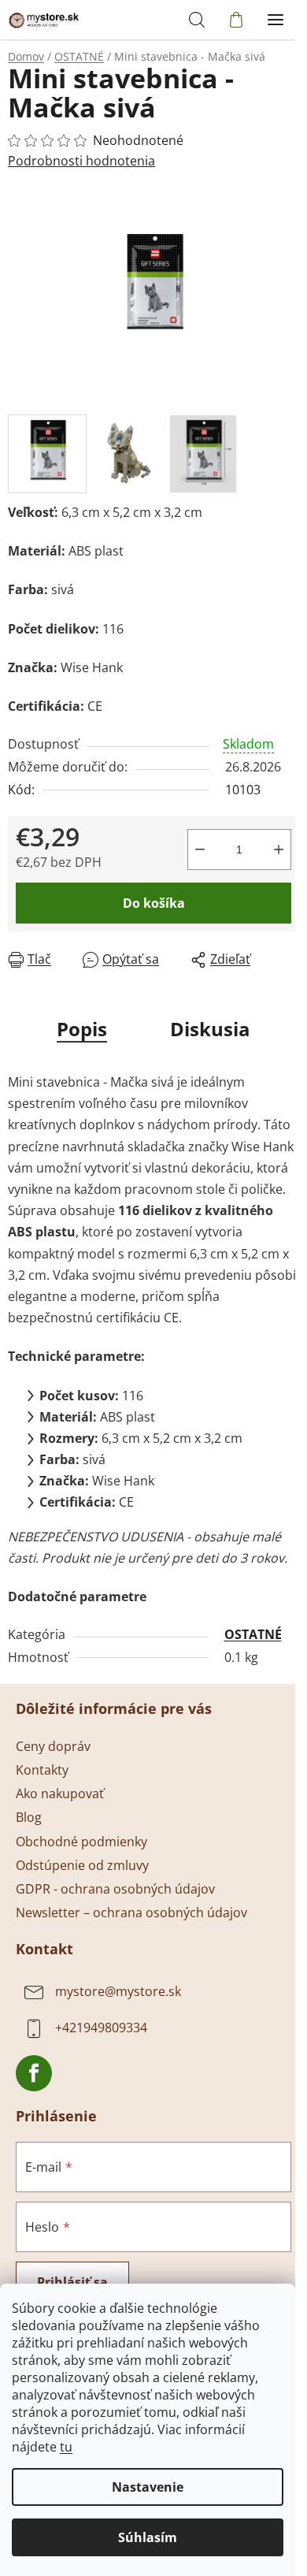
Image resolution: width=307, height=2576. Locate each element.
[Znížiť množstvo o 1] (200, 849)
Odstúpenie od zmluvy (82, 1865)
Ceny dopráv (53, 1746)
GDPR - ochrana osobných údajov (115, 1889)
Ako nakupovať (60, 1794)
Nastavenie (148, 2487)
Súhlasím (148, 2537)
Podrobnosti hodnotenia (81, 161)
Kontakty (42, 1770)
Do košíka (154, 903)
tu (66, 2447)
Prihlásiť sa (72, 2282)
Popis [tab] (82, 1029)
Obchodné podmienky (81, 1842)
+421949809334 (101, 2028)
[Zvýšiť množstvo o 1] (279, 849)
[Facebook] (34, 2073)
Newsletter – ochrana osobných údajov (131, 1912)
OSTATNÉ (253, 1634)
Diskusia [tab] (210, 1029)
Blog (29, 1817)
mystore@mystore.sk (118, 1991)
